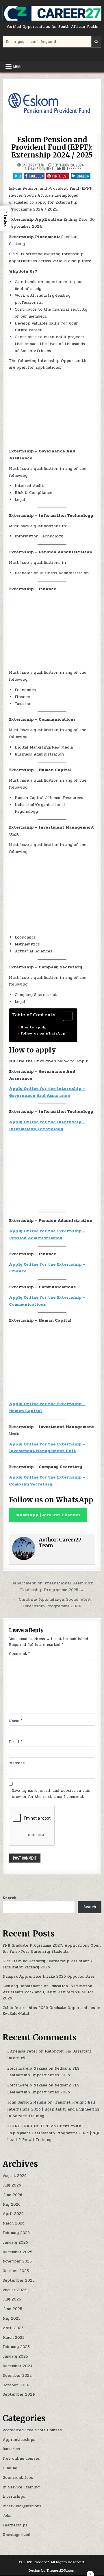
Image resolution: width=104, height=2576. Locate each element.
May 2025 (12, 2318)
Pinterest (60, 176)
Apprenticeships (19, 2440)
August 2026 (15, 2176)
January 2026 (15, 2242)
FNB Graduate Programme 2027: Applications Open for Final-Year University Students (52, 1949)
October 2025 (16, 2271)
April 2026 (13, 2214)
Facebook (36, 176)
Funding (10, 2468)
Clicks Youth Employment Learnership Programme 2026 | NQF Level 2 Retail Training (54, 2133)
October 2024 (16, 2385)
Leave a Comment (41, 169)
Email (16, 1742)
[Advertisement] (52, 411)
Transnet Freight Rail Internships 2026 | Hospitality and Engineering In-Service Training (53, 2109)
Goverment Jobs (18, 2478)
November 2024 (17, 2376)
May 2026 (12, 2204)
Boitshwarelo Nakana (27, 2068)
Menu (17, 66)
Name (16, 1721)
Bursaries (11, 2449)
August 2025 (15, 2290)
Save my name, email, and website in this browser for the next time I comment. (51, 1794)
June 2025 (12, 2309)
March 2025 (14, 2338)
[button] (5, 219)
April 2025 (13, 2328)
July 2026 (12, 2185)
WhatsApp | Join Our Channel (48, 1515)
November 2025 (17, 2261)
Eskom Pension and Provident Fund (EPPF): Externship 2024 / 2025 (52, 147)
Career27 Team (33, 165)
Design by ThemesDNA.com (52, 2570)
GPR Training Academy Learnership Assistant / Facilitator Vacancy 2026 (48, 1964)
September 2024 (19, 2394)
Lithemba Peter (22, 2051)
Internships (72, 168)
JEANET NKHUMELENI (28, 2126)
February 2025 (16, 2347)
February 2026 (16, 2233)
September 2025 (19, 2280)
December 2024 (18, 2366)
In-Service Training (21, 2487)
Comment (19, 1654)
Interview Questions (22, 2506)
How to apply (33, 1027)
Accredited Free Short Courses (32, 2430)
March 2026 (14, 2223)
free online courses (21, 2459)
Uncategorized (16, 2535)
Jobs (7, 2516)
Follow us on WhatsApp (43, 1033)
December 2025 (17, 2252)
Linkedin (83, 176)
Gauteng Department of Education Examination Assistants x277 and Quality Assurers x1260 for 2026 (48, 1992)
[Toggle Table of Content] (65, 1016)
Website (17, 1763)
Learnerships (15, 2525)
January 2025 (15, 2356)
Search (10, 1898)
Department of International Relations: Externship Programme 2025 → (52, 1586)
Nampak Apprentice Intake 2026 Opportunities (49, 1977)
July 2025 (12, 2299)
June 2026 (12, 2195)
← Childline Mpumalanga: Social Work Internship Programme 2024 (52, 1603)
